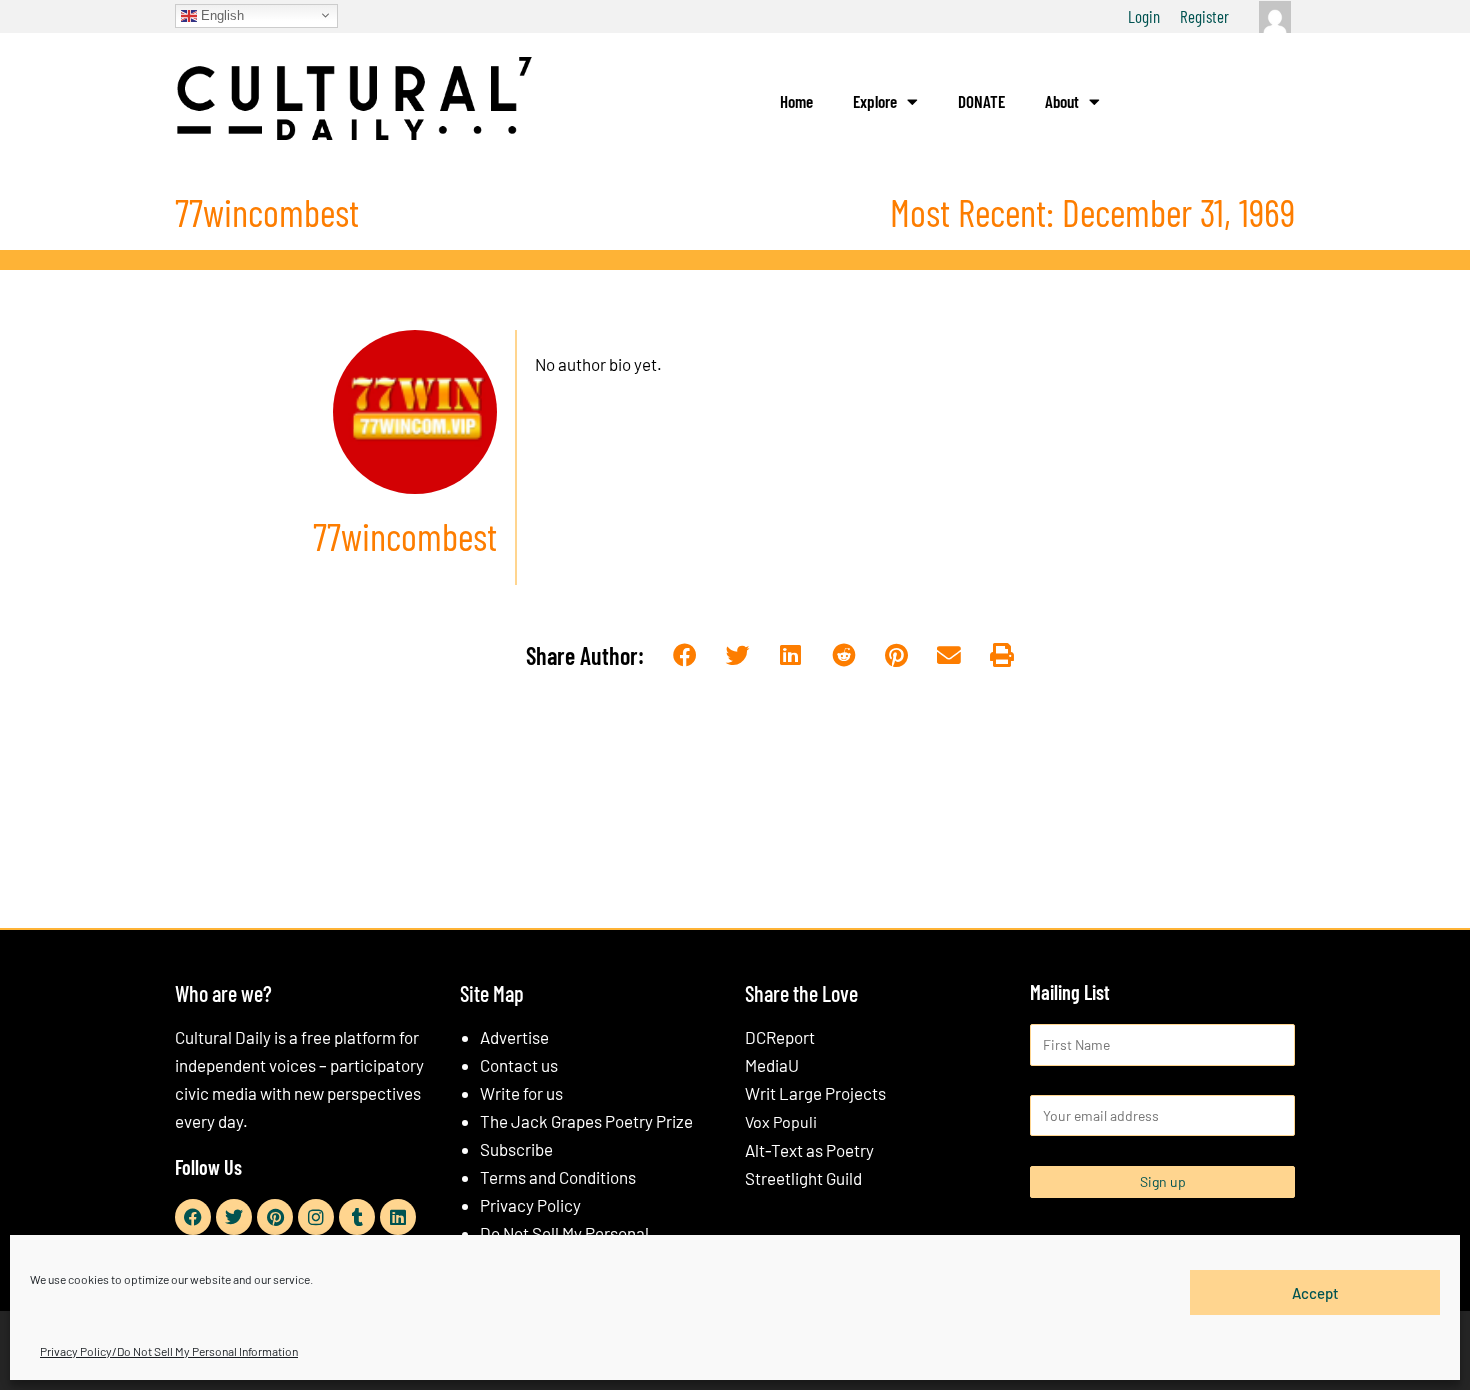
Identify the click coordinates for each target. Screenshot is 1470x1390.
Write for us (521, 1093)
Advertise (514, 1037)
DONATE (981, 101)
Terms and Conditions (558, 1177)
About (1062, 101)
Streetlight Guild (803, 1178)
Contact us (519, 1065)
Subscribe (516, 1149)
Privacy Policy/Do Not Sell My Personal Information (169, 1351)
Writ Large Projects (815, 1093)
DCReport (780, 1037)
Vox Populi (781, 1121)
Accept (1315, 1292)
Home (796, 101)
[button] (685, 656)
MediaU (772, 1065)
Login (1144, 16)
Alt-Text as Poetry (809, 1150)
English (220, 14)
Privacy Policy (530, 1205)
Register (1204, 16)
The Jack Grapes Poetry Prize (586, 1121)
